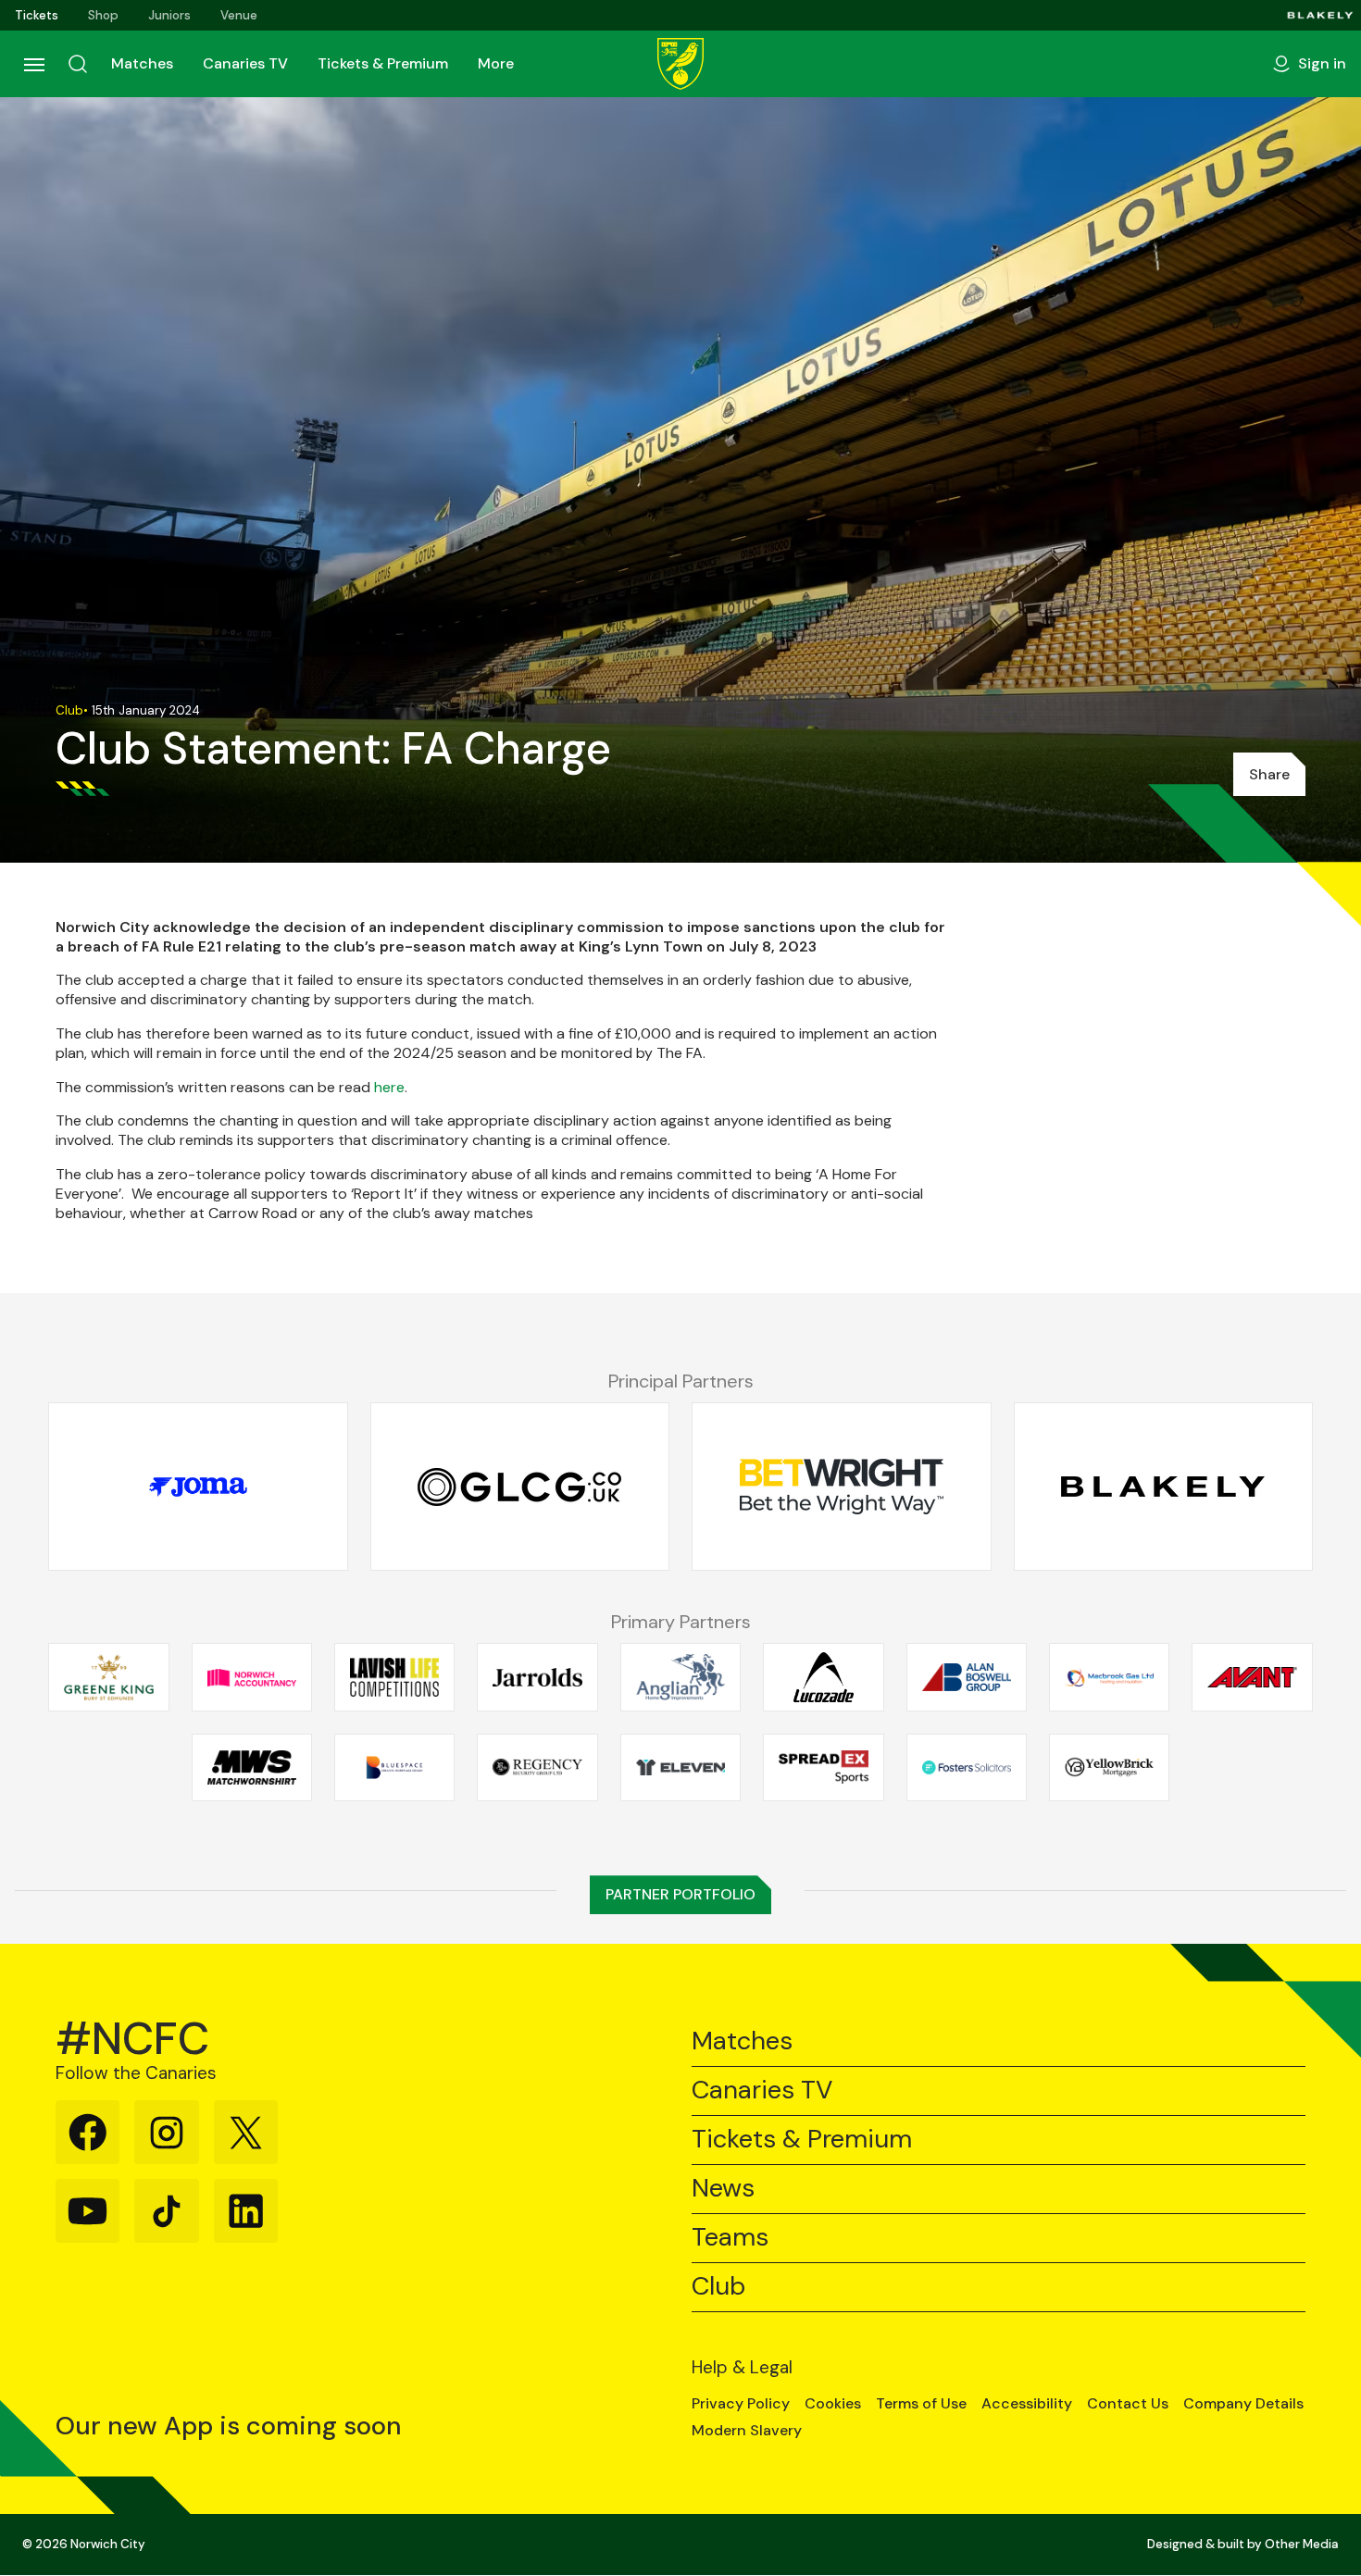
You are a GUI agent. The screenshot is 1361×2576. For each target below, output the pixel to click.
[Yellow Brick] (1109, 1767)
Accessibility (1027, 2404)
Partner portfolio (680, 1894)
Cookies (833, 2404)
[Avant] (1252, 1677)
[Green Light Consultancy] (520, 1487)
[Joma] (198, 1487)
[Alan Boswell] (967, 1677)
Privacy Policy (741, 2404)
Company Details (1243, 2404)
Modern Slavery (747, 2431)
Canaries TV (245, 63)
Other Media (1302, 2544)
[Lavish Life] (394, 1677)
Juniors (169, 15)
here (389, 1087)
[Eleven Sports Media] (680, 1767)
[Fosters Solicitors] (967, 1767)
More (496, 63)
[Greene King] (108, 1677)
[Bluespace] (394, 1767)
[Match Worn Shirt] (252, 1767)
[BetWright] (842, 1487)
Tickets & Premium (383, 63)
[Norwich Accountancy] (252, 1677)
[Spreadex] (823, 1767)
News (723, 2189)
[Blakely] (1320, 15)
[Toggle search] (78, 64)
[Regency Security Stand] (537, 1767)
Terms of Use (921, 2404)
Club (718, 2287)
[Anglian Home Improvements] (680, 1677)
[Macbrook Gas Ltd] (1109, 1677)
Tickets (37, 15)
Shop (103, 15)
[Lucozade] (823, 1677)
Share (1269, 774)
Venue (239, 15)
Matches (142, 63)
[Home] (680, 64)
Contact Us (1128, 2404)
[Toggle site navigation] (33, 64)
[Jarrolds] (537, 1677)
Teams (730, 2238)
